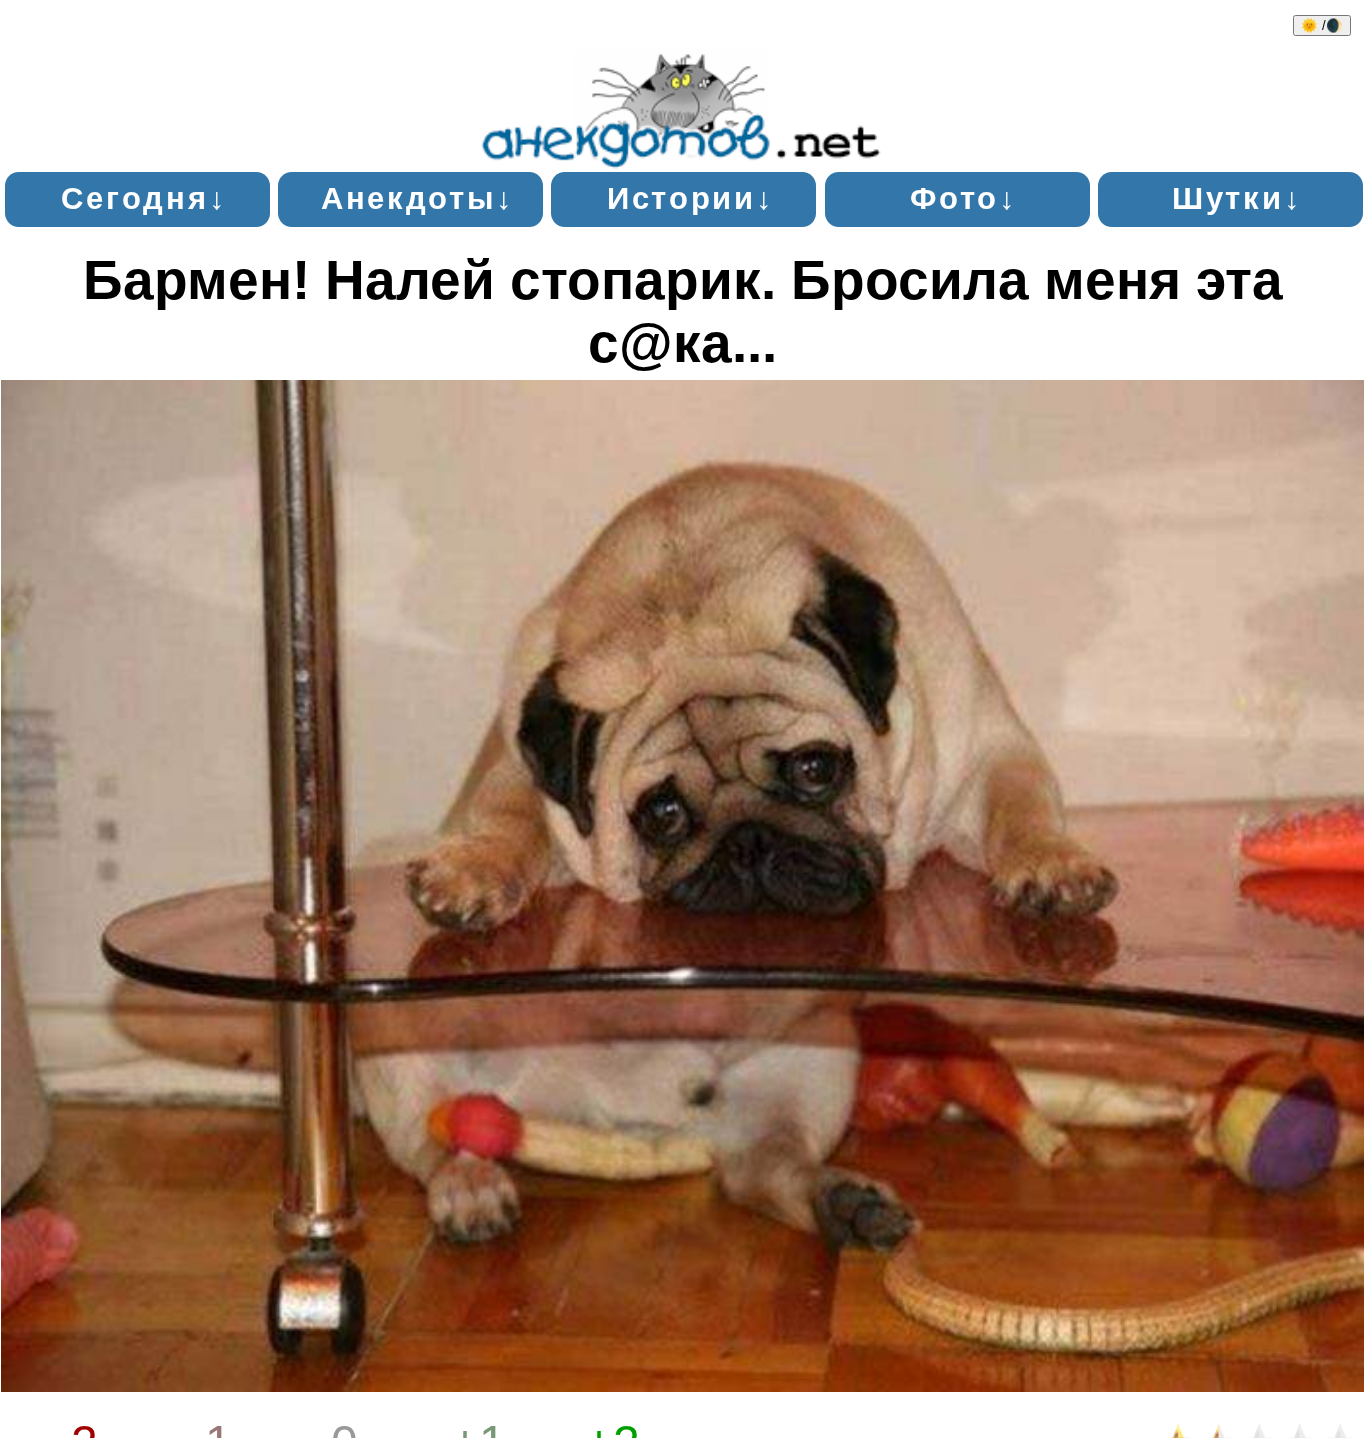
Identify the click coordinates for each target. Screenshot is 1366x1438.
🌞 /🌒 (1322, 25)
